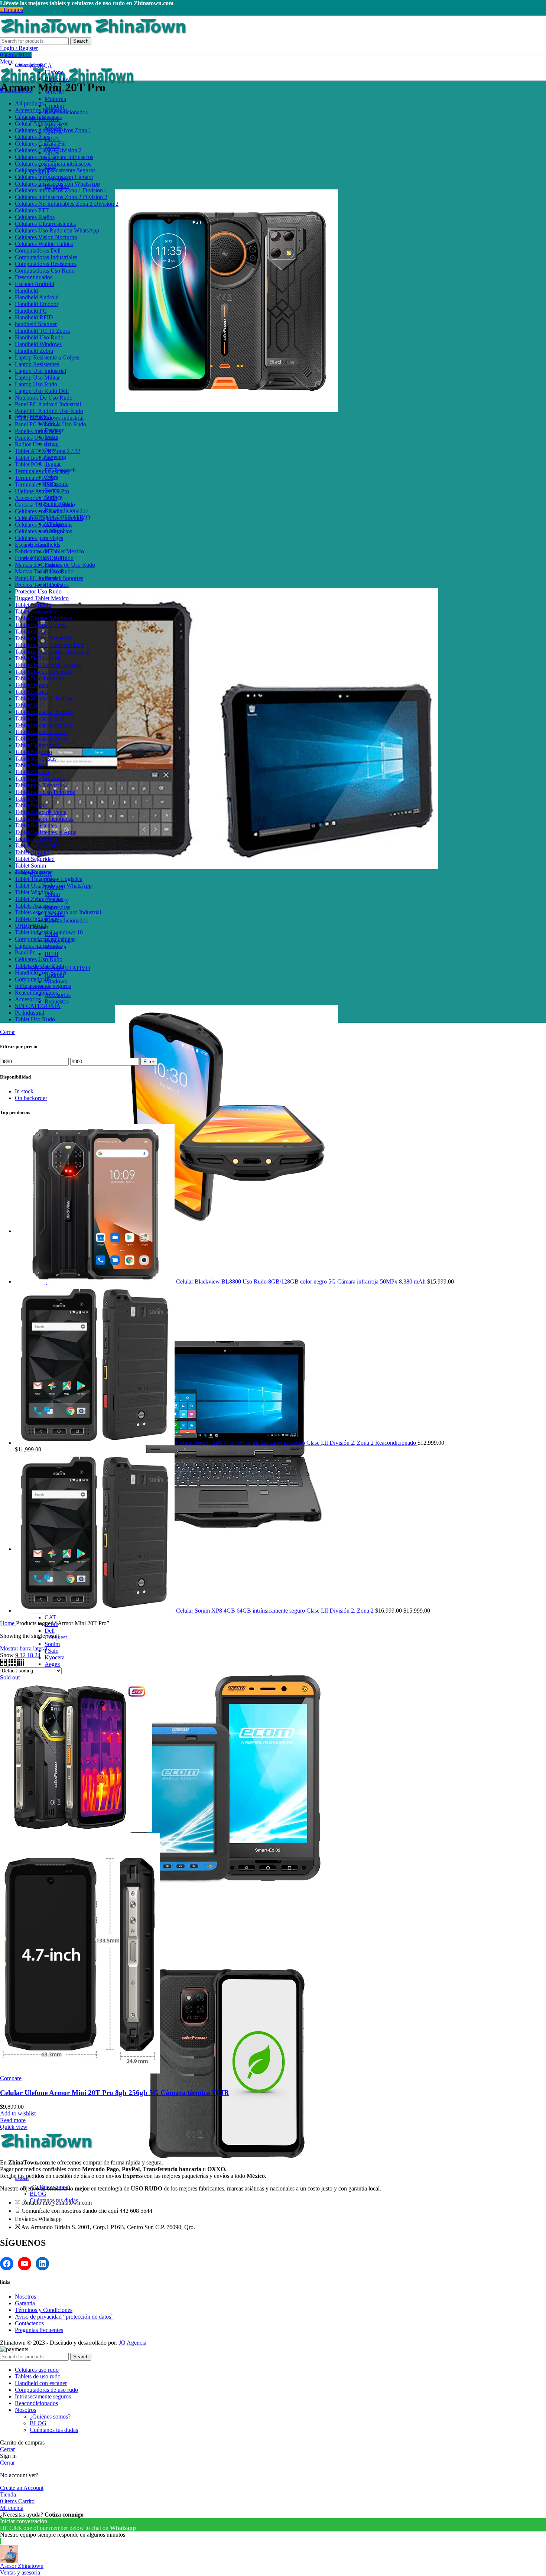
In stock (24, 1091)
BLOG (38, 2194)
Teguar (53, 464)
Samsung (55, 457)
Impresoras (57, 907)
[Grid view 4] (21, 1664)
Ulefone (54, 72)
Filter (149, 1062)
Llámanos (12, 10)
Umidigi (54, 106)
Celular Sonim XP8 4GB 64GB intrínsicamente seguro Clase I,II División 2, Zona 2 (276, 1611)
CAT (50, 1617)
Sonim (52, 1644)
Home (8, 1623)
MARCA (41, 66)
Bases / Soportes (64, 578)
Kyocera (55, 1657)
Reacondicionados (66, 510)
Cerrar (7, 1032)
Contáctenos (29, 2323)
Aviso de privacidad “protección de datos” (64, 2317)
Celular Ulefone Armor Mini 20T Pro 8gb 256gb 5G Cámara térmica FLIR (115, 2093)
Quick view (14, 2127)
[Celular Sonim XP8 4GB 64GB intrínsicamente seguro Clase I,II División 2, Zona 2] (95, 1611)
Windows (56, 981)
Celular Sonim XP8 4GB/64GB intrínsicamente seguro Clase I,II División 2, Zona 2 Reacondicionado (297, 1443)
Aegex (52, 1664)
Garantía (25, 2303)
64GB (52, 139)
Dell (50, 1631)
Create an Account (22, 2488)
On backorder (31, 1098)
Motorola (55, 99)
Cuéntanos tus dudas (54, 2430)
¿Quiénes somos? (50, 2416)
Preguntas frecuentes (39, 2330)
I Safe (51, 1651)
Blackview (57, 79)
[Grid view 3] (13, 1664)
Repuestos (57, 1001)
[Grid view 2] (4, 1664)
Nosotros (25, 2297)
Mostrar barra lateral (24, 1648)
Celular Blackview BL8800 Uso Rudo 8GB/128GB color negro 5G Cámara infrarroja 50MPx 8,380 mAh (302, 1282)
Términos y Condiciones (44, 2310)
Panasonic (56, 484)
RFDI (51, 954)
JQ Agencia (133, 2343)
